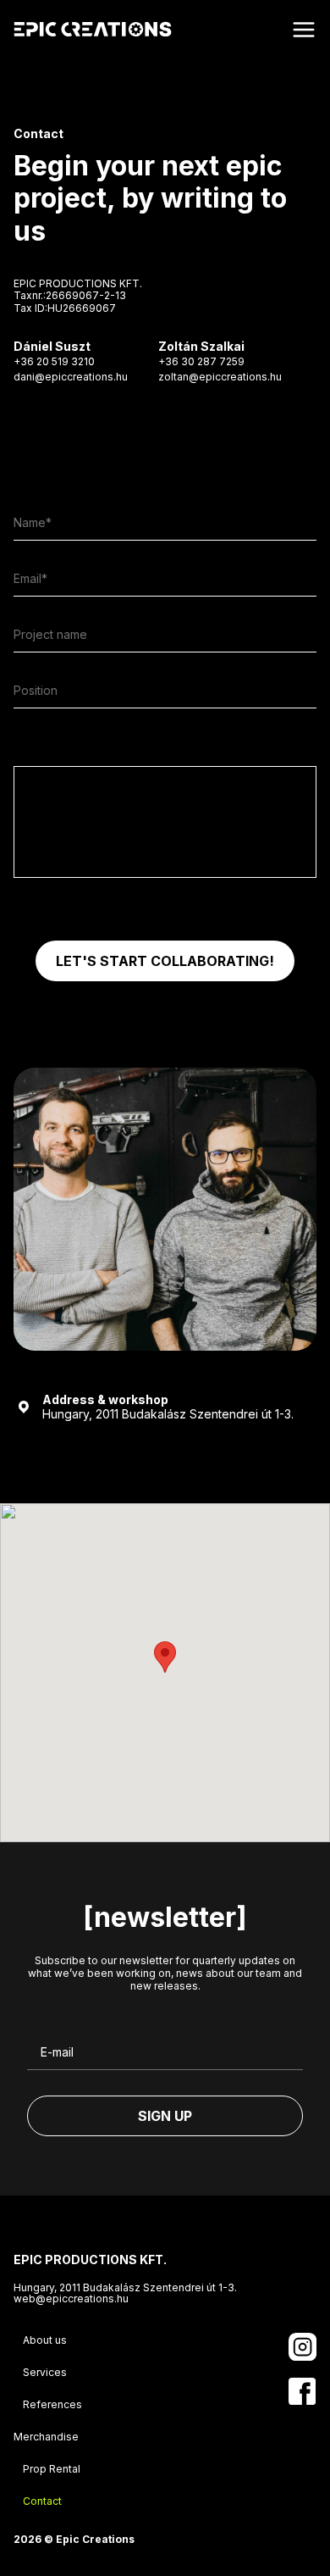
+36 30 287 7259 (201, 361)
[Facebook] (302, 2391)
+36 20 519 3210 (54, 361)
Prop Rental (52, 2469)
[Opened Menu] (304, 30)
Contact (42, 2501)
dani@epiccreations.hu (71, 377)
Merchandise (46, 2437)
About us (45, 2340)
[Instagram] (302, 2347)
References (52, 2404)
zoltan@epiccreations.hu (220, 377)
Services (45, 2372)
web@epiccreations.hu (71, 2299)
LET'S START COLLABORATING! (165, 961)
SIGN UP (165, 2116)
